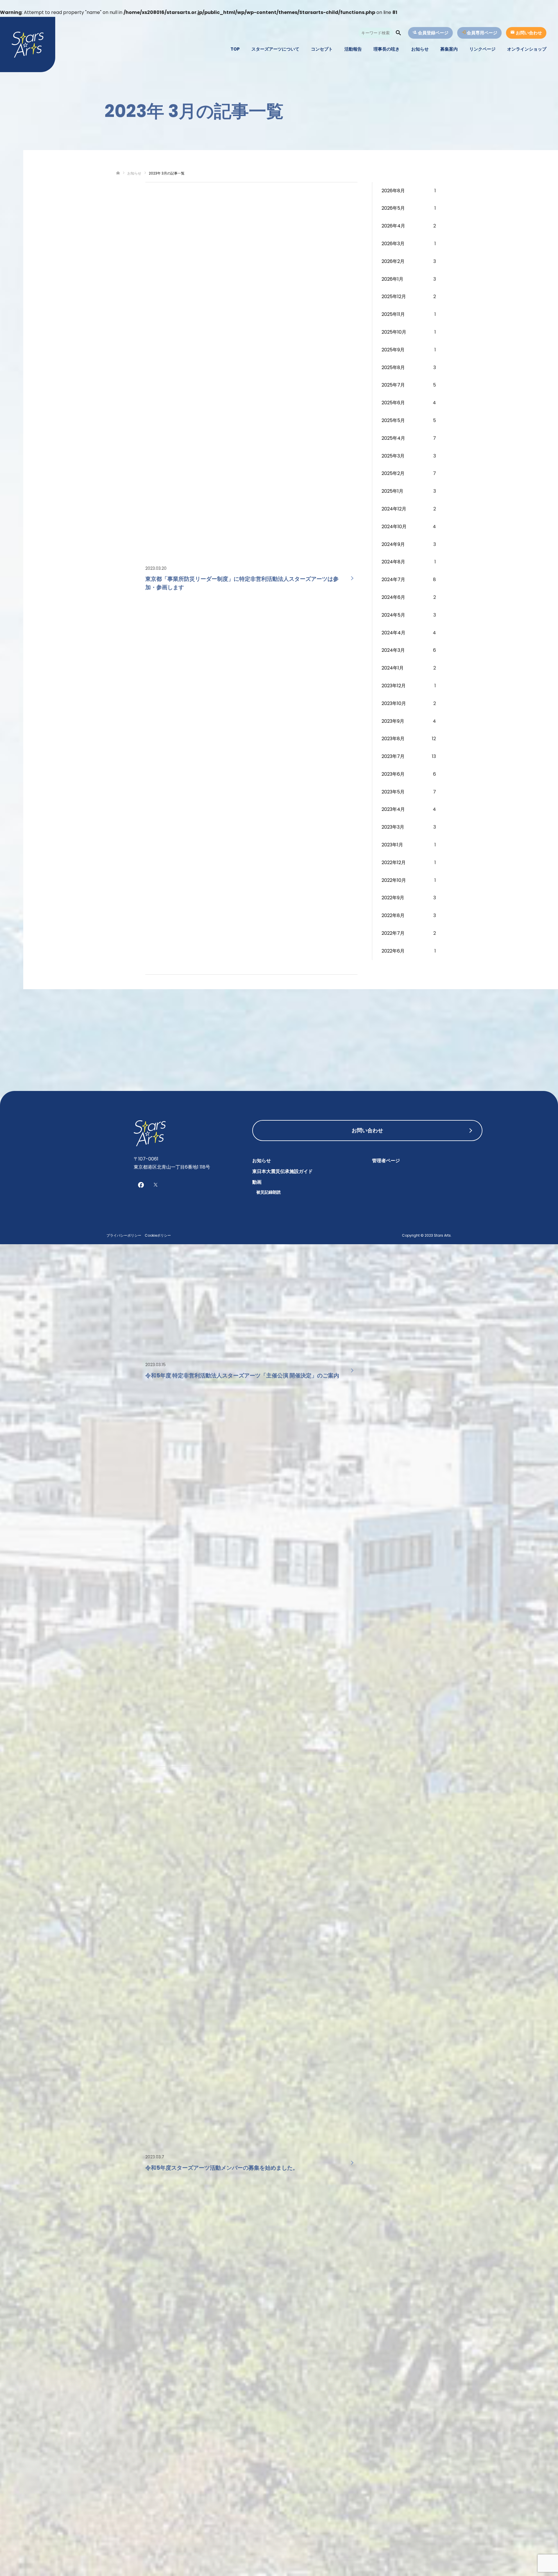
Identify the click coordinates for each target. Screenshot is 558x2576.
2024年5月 (393, 615)
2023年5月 (393, 792)
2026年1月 (392, 279)
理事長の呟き (387, 49)
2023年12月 (394, 686)
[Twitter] (155, 1185)
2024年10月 (394, 527)
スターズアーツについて (275, 49)
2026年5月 (393, 208)
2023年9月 (393, 721)
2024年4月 (394, 633)
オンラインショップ (527, 49)
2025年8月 (393, 367)
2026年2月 (393, 261)
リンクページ (482, 49)
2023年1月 (392, 845)
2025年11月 (393, 314)
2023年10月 (394, 703)
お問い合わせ (367, 1130)
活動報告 (353, 49)
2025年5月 (393, 420)
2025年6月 (393, 403)
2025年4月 (393, 438)
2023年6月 (393, 774)
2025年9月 (393, 350)
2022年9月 (393, 898)
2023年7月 (393, 756)
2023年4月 (393, 809)
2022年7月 (393, 933)
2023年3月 (393, 827)
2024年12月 (394, 509)
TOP (235, 49)
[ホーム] (118, 173)
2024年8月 (393, 562)
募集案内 (449, 49)
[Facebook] (141, 1185)
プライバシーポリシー (124, 1235)
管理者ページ (386, 1161)
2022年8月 (393, 915)
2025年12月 (394, 297)
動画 (257, 1182)
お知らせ (420, 49)
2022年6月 (393, 951)
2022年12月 (394, 862)
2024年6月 (393, 597)
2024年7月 (393, 580)
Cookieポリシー (158, 1235)
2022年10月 (394, 880)
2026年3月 (393, 244)
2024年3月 (393, 650)
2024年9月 (393, 544)
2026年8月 (393, 191)
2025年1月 (392, 491)
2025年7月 (393, 385)
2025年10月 (394, 332)
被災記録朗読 (269, 1192)
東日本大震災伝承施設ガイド (282, 1171)
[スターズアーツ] (28, 44)
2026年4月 (393, 226)
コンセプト (322, 49)
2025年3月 (393, 456)
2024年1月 (393, 668)
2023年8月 (393, 739)
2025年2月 (393, 473)
